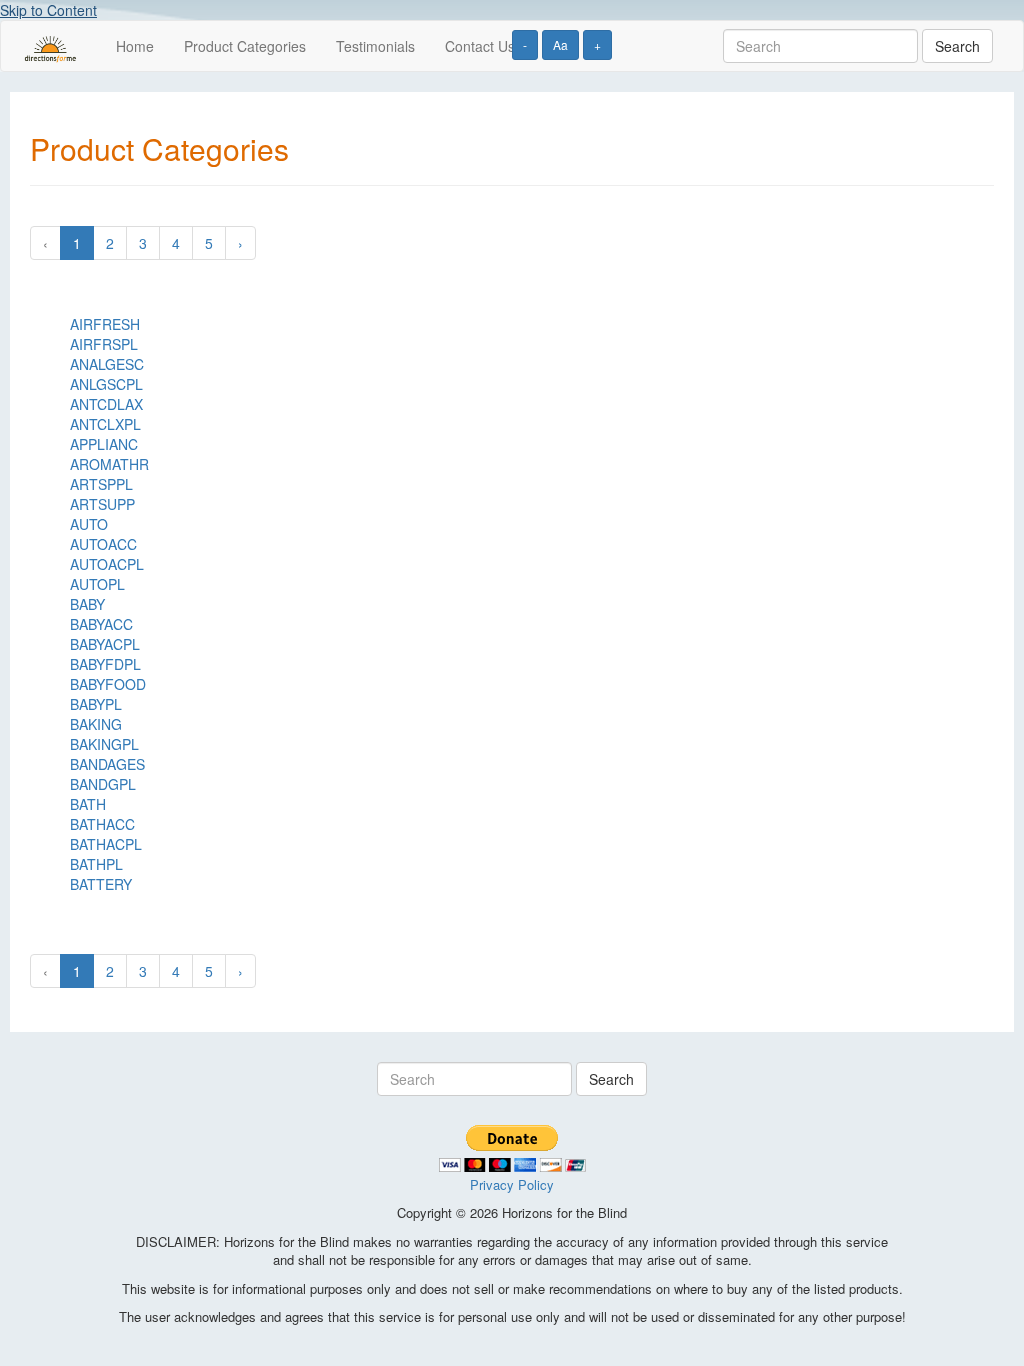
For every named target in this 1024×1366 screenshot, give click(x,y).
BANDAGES (107, 764)
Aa (560, 44)
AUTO (89, 524)
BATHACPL (106, 844)
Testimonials (375, 46)
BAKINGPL (104, 744)
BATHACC (102, 824)
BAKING (96, 724)
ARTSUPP (102, 504)
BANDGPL (103, 784)
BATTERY (101, 884)
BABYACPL (105, 644)
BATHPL (96, 864)
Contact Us (480, 46)
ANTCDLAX (106, 404)
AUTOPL (97, 584)
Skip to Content (48, 10)
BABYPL (96, 704)
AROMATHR (109, 464)
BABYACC (101, 624)
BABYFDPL (105, 664)
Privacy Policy (512, 1184)
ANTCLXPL (105, 424)
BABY (87, 604)
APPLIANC (104, 444)
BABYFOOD (108, 684)
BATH (88, 804)
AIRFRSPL (104, 344)
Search (957, 46)
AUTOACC (103, 544)
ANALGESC (107, 364)
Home (135, 46)
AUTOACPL (107, 564)
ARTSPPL (101, 484)
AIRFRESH (105, 324)
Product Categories (245, 46)
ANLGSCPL (106, 384)
